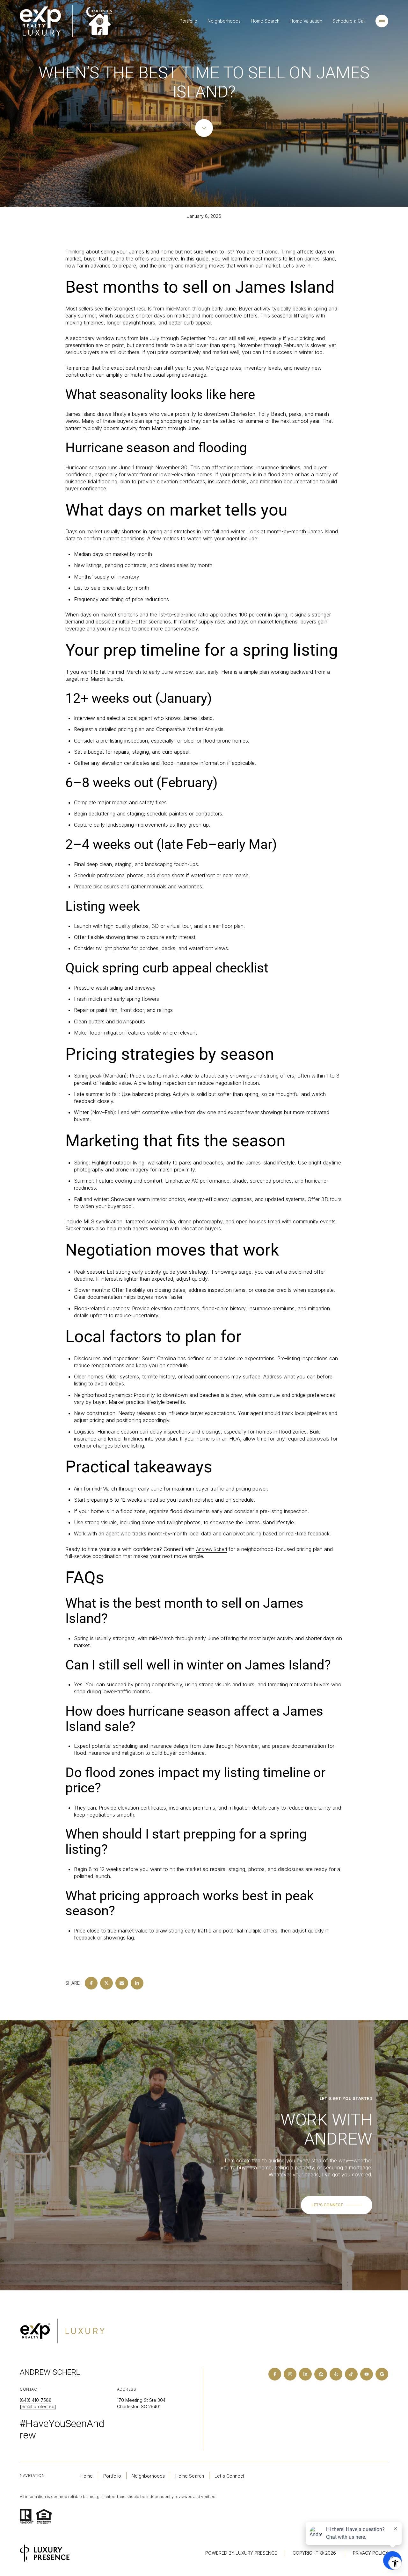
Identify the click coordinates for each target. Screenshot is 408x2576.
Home (87, 2476)
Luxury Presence (256, 2553)
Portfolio (188, 21)
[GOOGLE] (382, 2374)
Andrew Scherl (211, 1549)
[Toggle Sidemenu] (382, 21)
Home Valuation (306, 21)
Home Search (265, 21)
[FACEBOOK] (275, 2374)
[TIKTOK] (351, 2374)
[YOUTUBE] (367, 2374)
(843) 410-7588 (36, 2400)
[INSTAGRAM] (290, 2374)
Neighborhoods (224, 21)
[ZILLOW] (321, 2374)
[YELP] (336, 2374)
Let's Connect (229, 2476)
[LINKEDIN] (305, 2374)
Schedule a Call (349, 21)
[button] (337, 2205)
